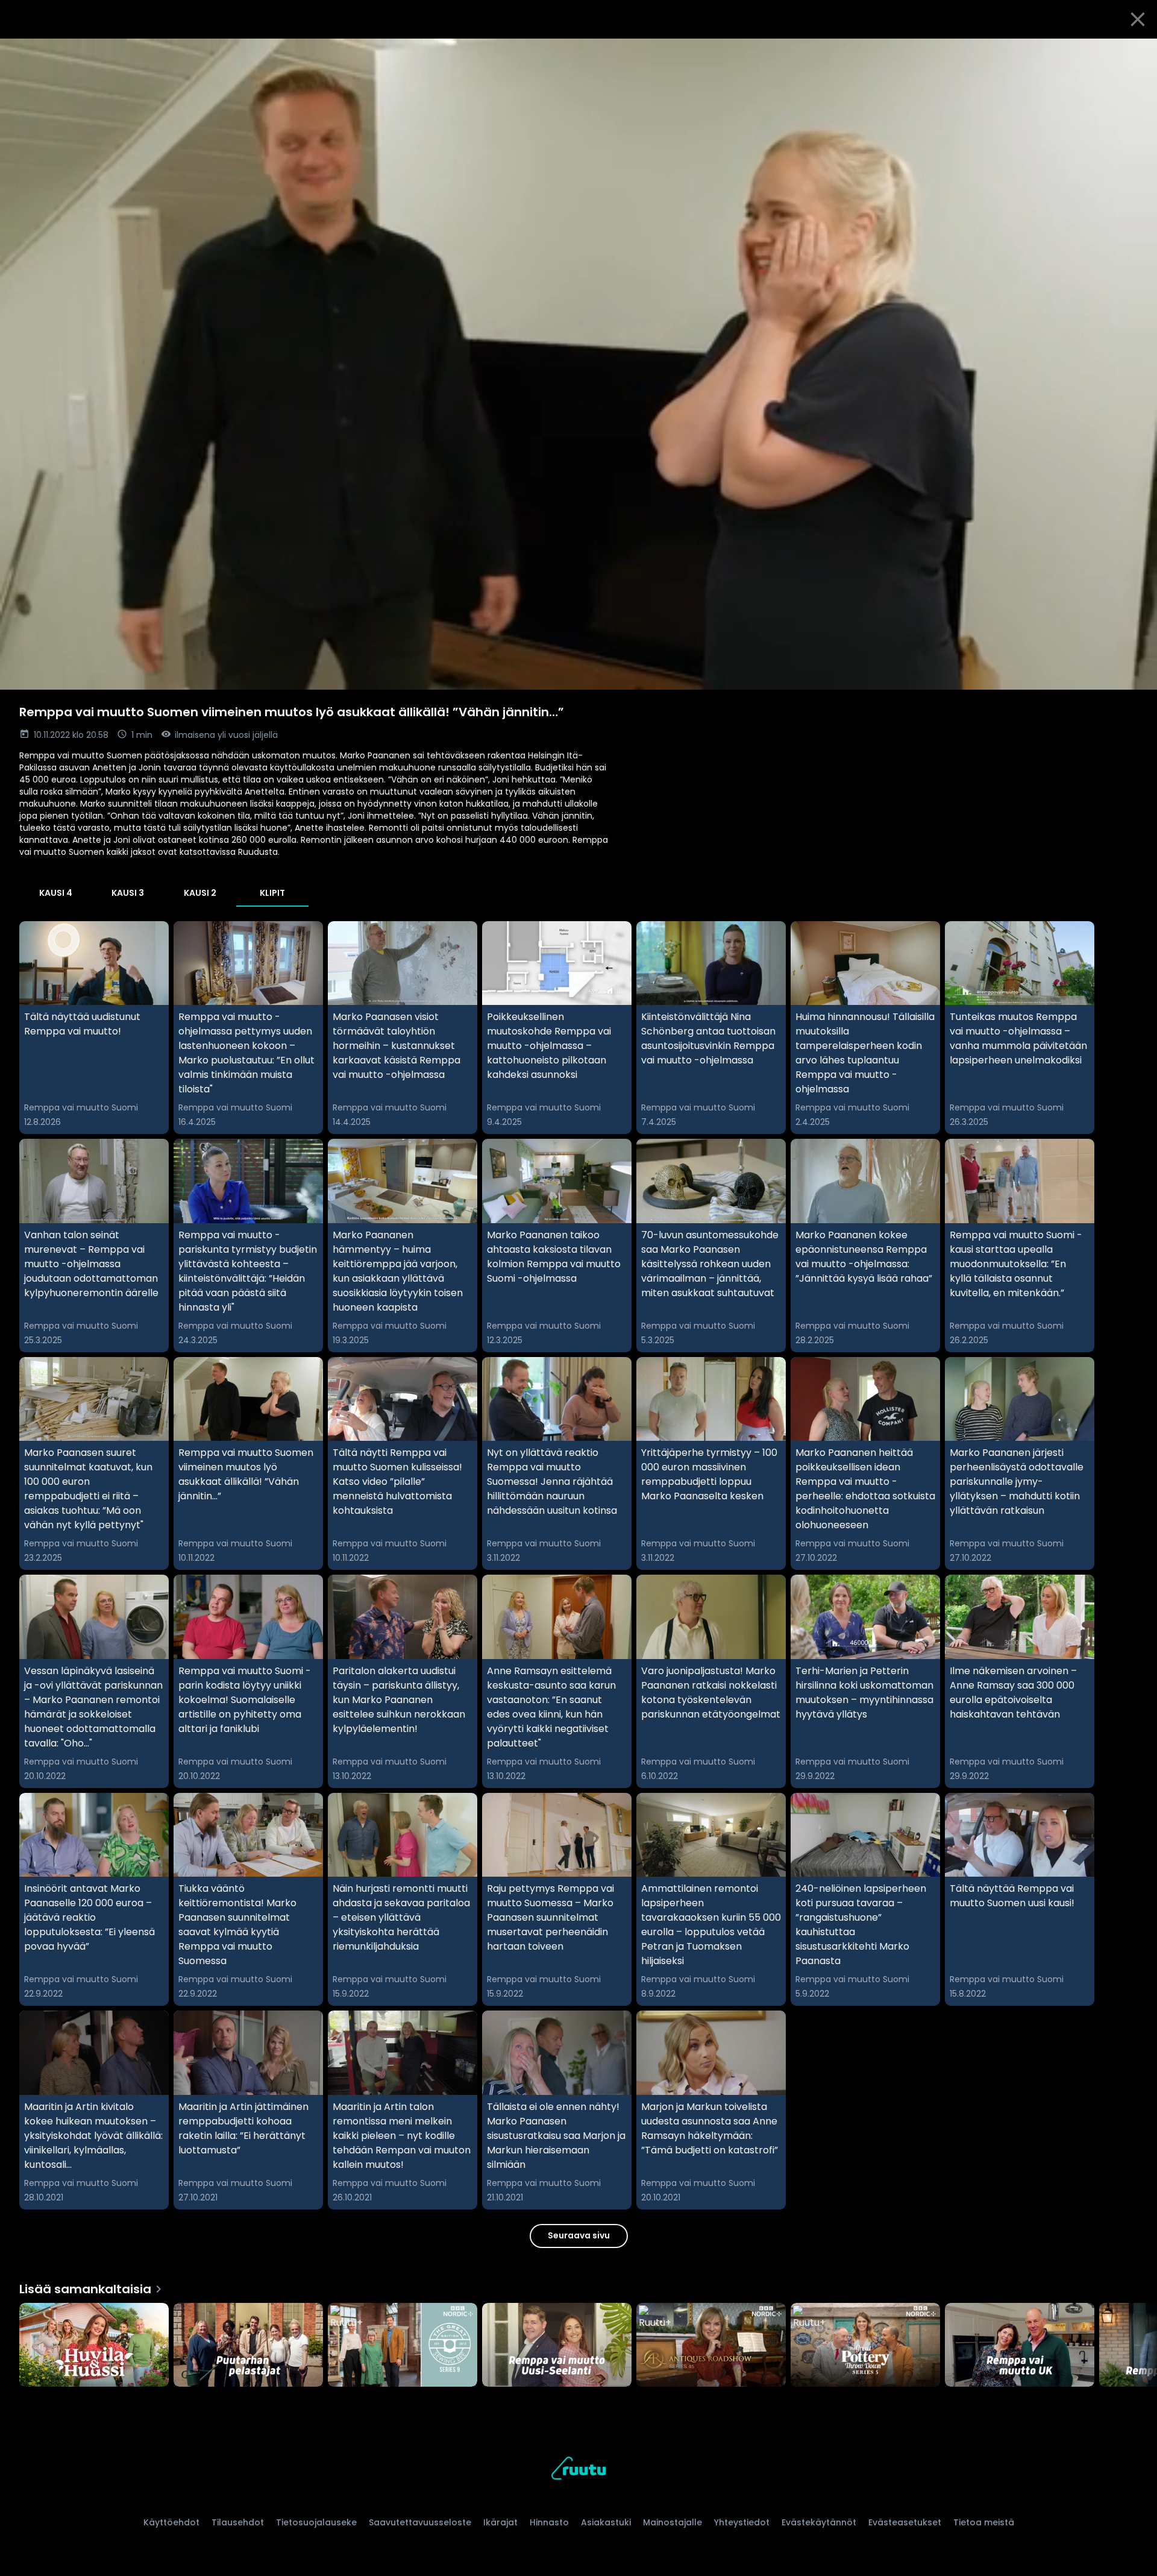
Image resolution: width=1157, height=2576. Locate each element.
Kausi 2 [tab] (200, 893)
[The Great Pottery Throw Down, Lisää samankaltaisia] (865, 2346)
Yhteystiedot (742, 2522)
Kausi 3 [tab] (128, 893)
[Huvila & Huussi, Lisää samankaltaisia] (94, 2346)
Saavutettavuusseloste (420, 2522)
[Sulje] (1138, 19)
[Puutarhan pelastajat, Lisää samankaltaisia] (248, 2346)
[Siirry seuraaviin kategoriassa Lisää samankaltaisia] (1138, 2346)
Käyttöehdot (171, 2522)
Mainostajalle (673, 2522)
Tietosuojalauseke (316, 2522)
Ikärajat (500, 2522)
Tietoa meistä (984, 2522)
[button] (578, 364)
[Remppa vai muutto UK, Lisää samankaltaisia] (1020, 2346)
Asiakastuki (606, 2522)
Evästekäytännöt (819, 2522)
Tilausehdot (238, 2522)
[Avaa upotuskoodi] (1134, 52)
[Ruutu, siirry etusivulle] (578, 2470)
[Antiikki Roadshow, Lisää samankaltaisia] (711, 2346)
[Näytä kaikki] (578, 2342)
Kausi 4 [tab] (56, 893)
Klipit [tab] (272, 893)
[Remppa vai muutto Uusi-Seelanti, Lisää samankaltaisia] (557, 2346)
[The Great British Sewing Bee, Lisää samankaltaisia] (403, 2346)
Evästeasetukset (905, 2522)
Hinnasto (549, 2522)
